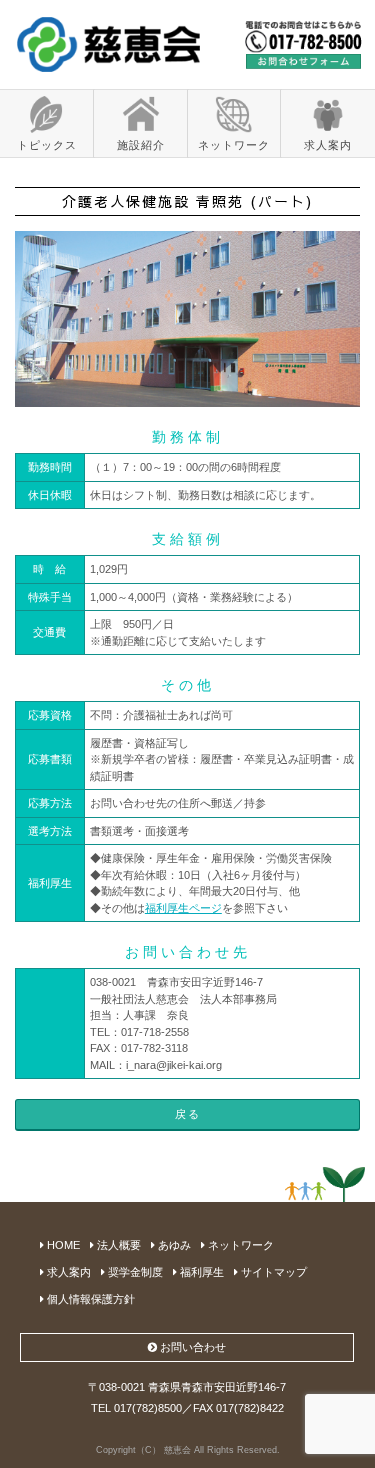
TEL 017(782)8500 (136, 1408)
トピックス (47, 145)
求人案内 (328, 145)
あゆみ (173, 1245)
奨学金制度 (134, 1272)
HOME (62, 1245)
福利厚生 (200, 1272)
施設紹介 (141, 145)
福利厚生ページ (183, 908)
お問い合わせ (191, 1347)
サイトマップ (272, 1272)
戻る (188, 1114)
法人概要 (117, 1245)
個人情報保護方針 (89, 1299)
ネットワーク (234, 145)
